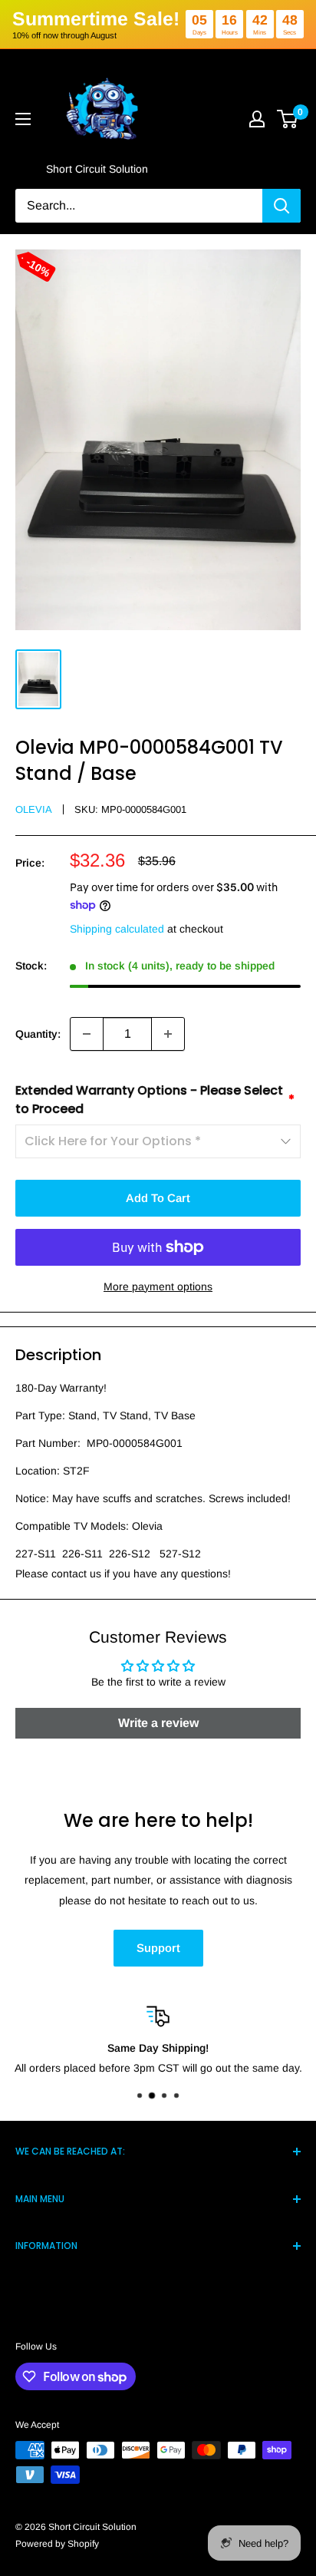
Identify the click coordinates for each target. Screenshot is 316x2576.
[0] (288, 119)
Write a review (158, 1723)
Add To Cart (158, 1198)
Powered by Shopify (57, 2544)
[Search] (281, 206)
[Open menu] (23, 119)
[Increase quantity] (168, 1034)
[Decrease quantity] (87, 1034)
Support (158, 1948)
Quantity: (38, 1034)
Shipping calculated (117, 929)
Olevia (34, 809)
